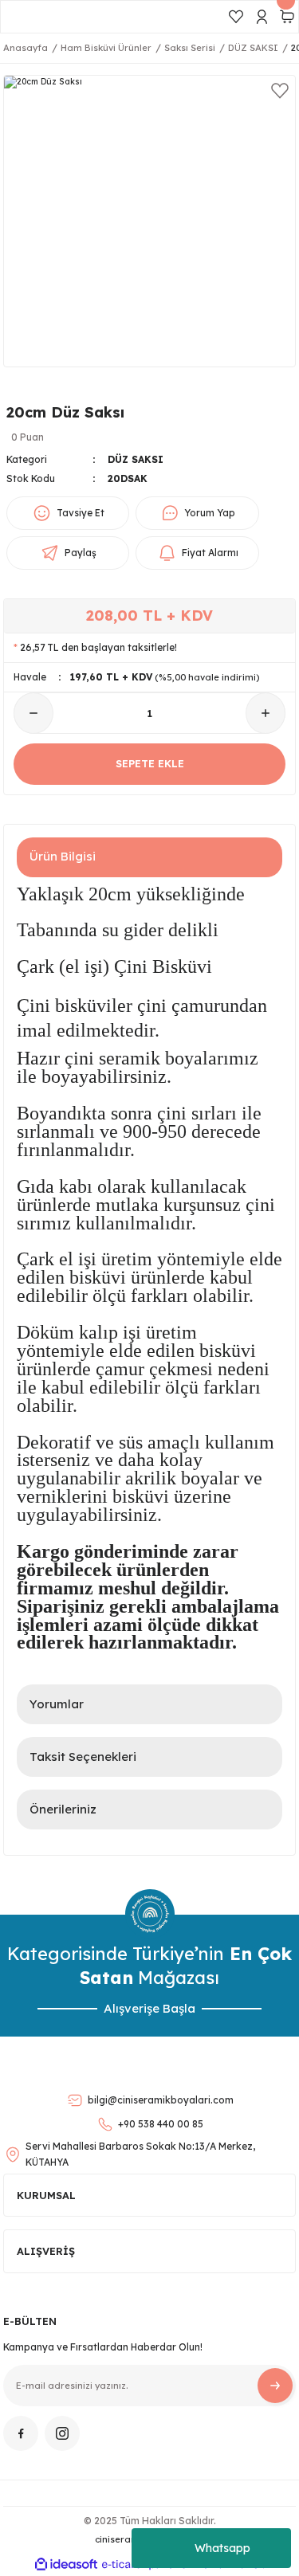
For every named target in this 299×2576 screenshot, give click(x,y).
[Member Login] (262, 17)
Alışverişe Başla (149, 2008)
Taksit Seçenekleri (83, 1757)
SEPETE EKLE (150, 763)
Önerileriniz (63, 1809)
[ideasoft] (66, 2565)
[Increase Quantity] (266, 713)
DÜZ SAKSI (136, 459)
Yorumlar (57, 1704)
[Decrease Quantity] (33, 713)
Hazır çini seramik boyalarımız (138, 1058)
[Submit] (275, 2386)
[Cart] (287, 17)
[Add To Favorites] (280, 91)
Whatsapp (222, 2548)
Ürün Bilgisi (63, 856)
